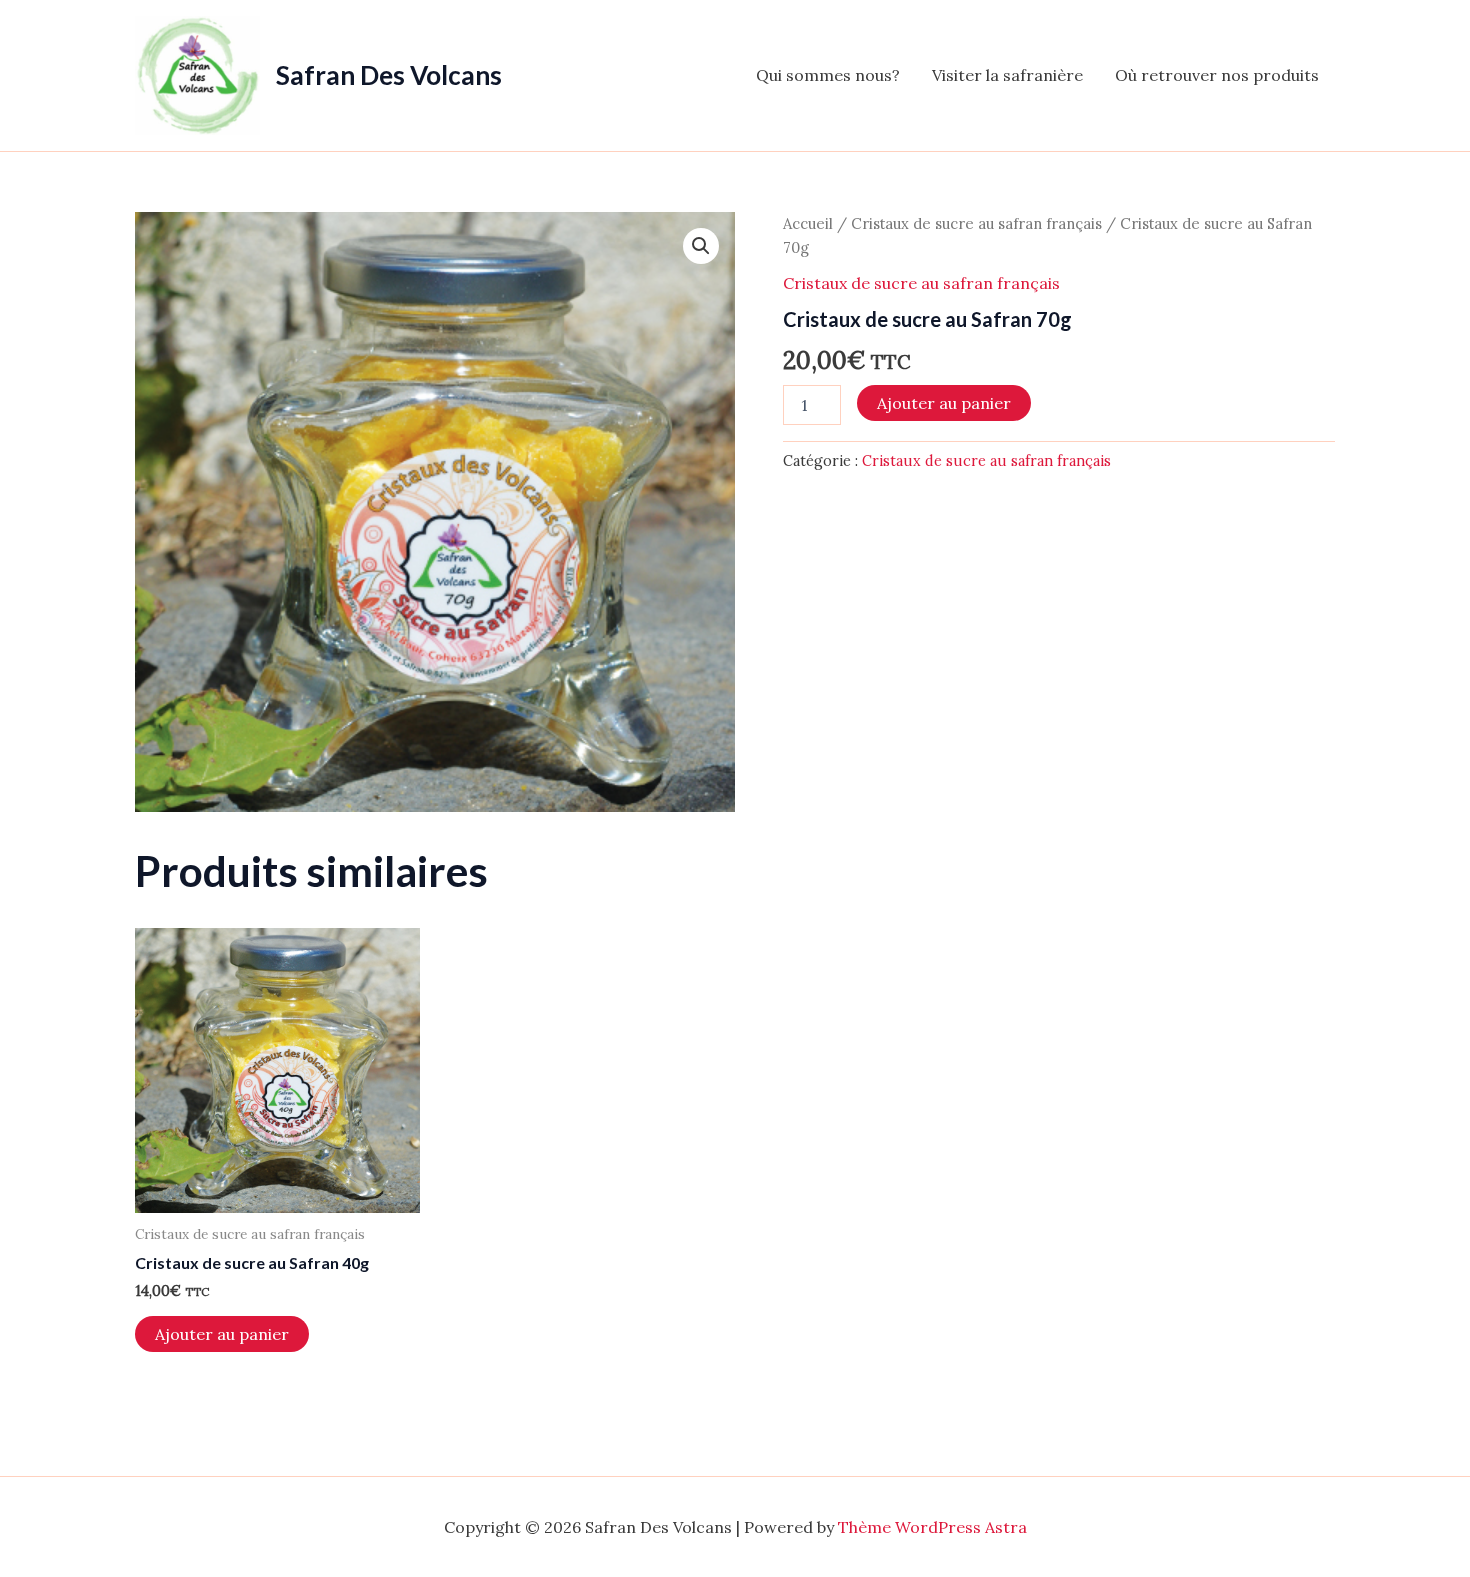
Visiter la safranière (1007, 75)
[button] (701, 246)
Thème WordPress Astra (932, 1527)
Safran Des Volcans (389, 75)
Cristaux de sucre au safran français (976, 223)
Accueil (808, 223)
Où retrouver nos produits (1217, 75)
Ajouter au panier (944, 403)
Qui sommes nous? (828, 75)
